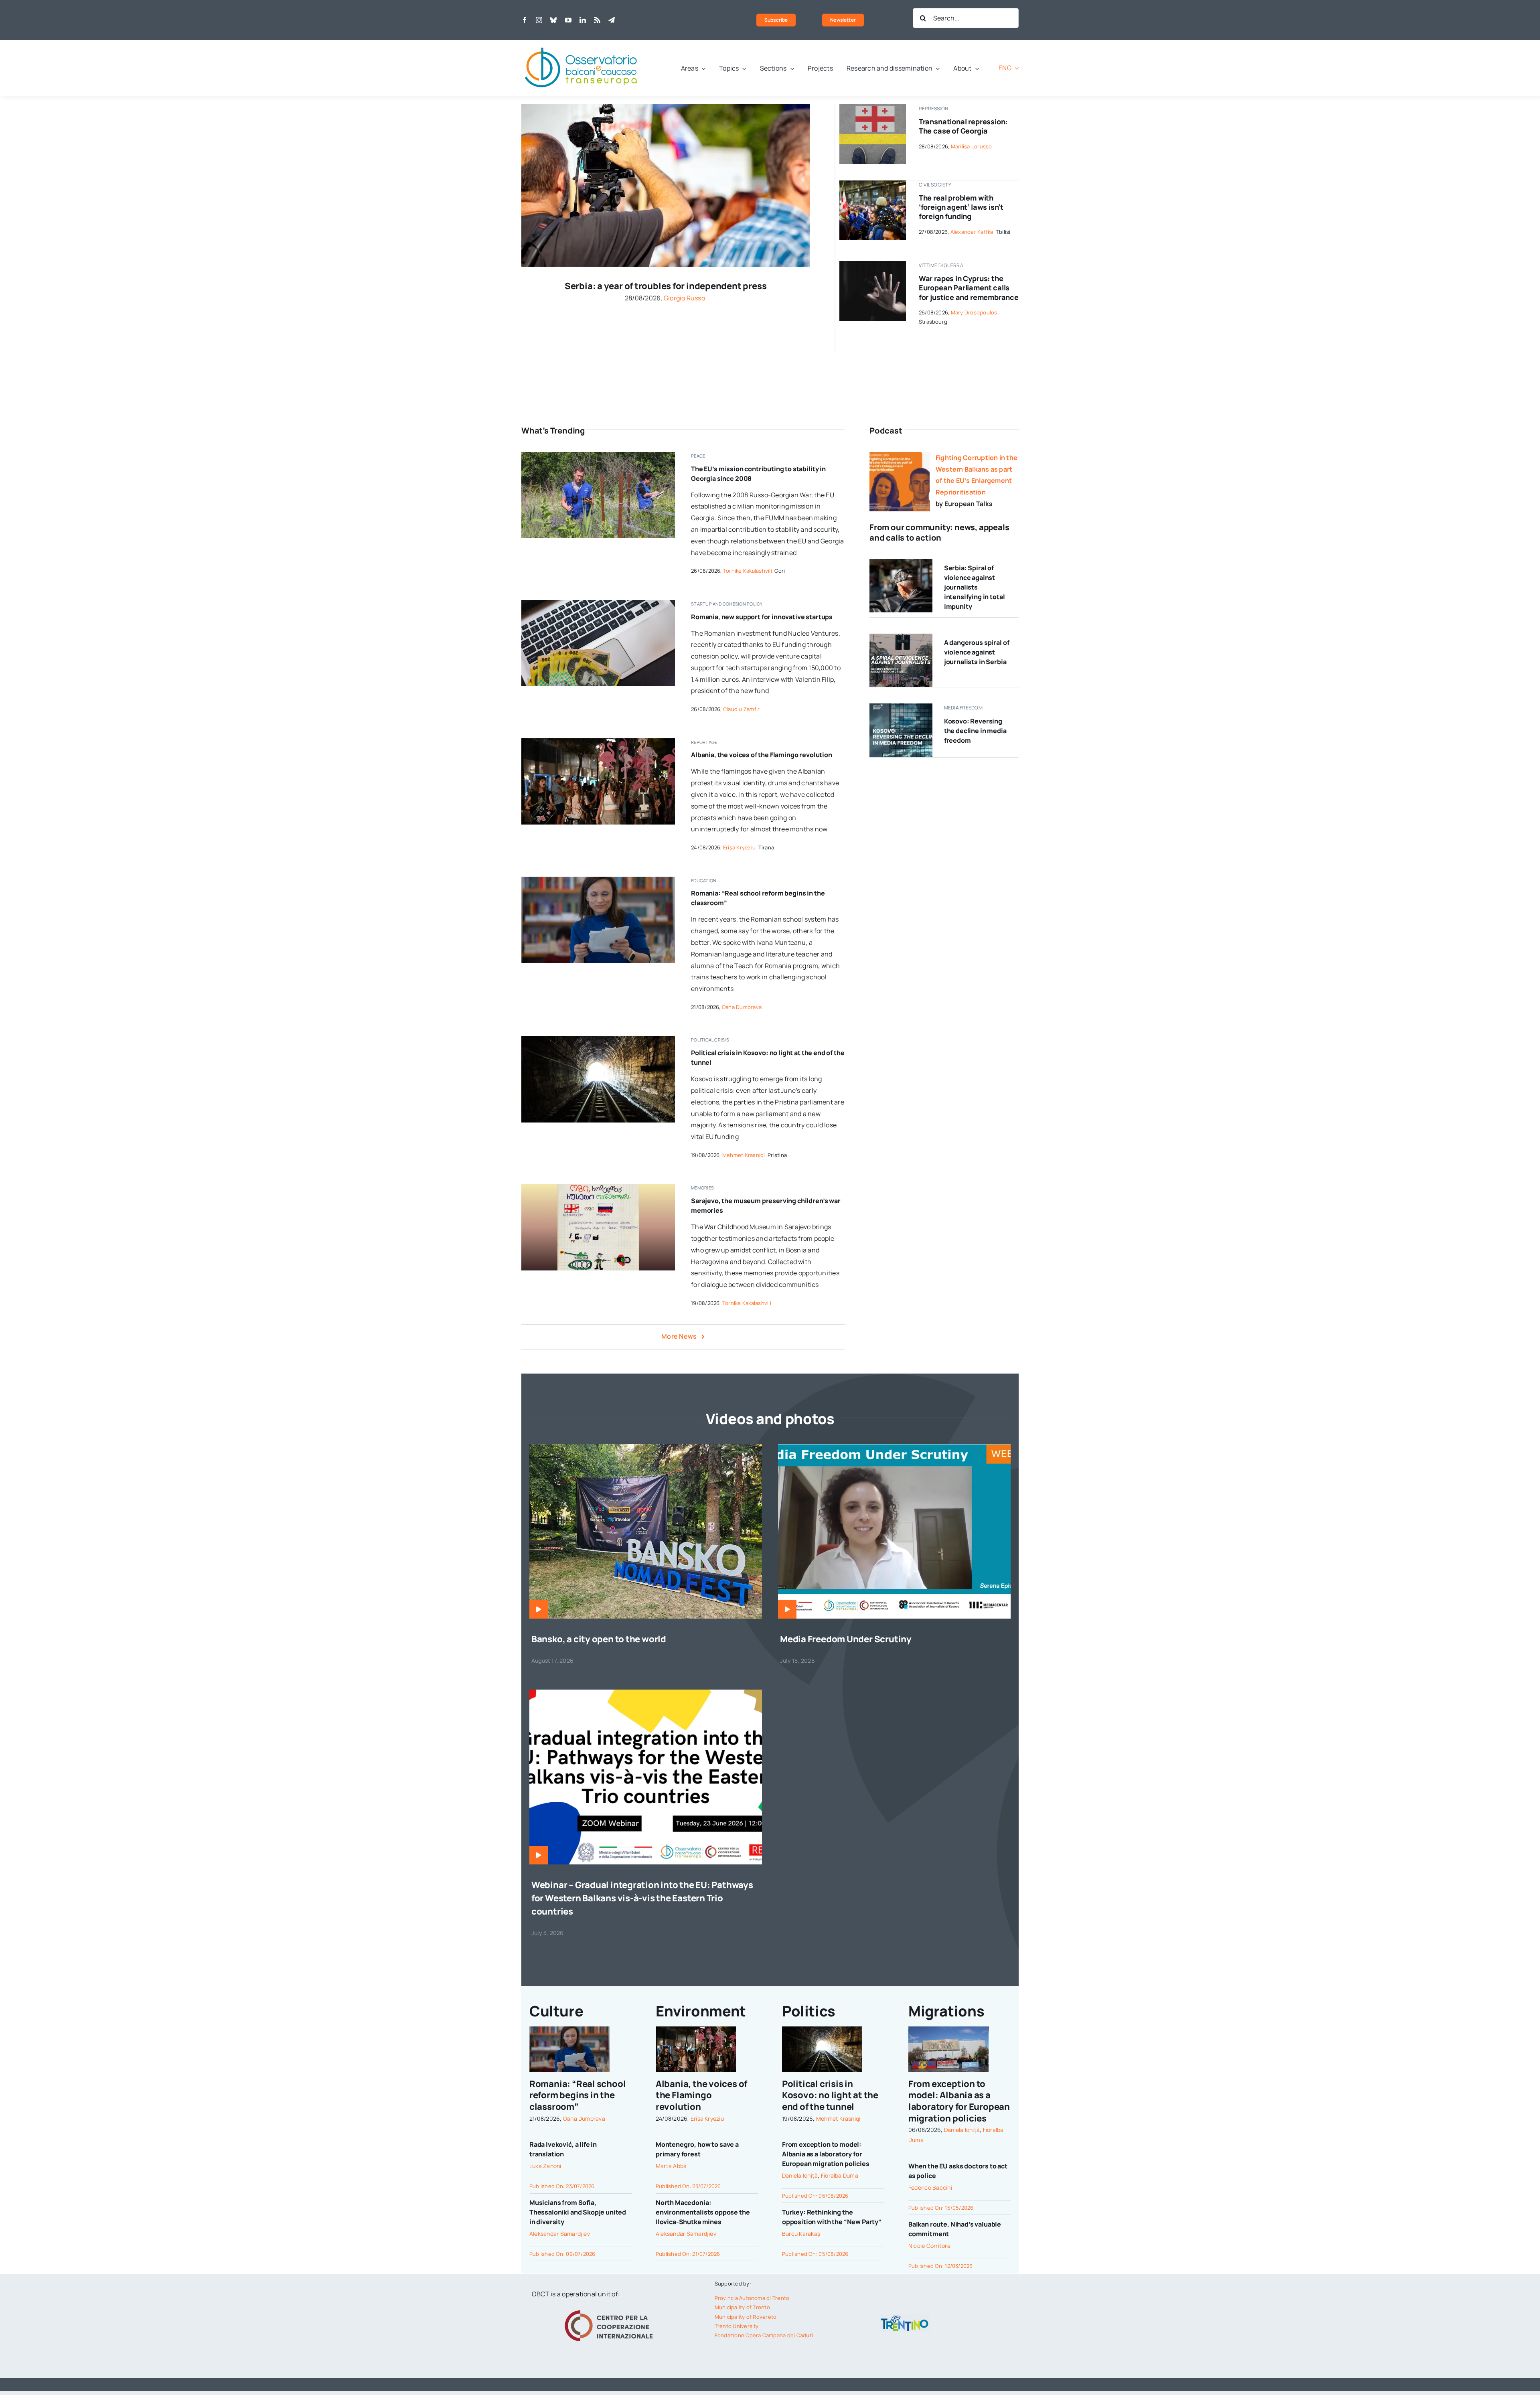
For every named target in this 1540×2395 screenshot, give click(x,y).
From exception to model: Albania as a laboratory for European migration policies (826, 2154)
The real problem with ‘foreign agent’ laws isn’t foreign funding (961, 207)
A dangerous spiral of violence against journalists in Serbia (977, 652)
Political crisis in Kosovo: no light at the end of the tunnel (830, 2095)
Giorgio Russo (684, 298)
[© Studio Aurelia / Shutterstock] (901, 562)
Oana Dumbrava (742, 1007)
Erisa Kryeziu (739, 847)
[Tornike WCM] (598, 1187)
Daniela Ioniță (800, 2175)
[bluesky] (553, 20)
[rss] (597, 20)
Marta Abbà (671, 2166)
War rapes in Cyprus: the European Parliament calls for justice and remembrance (969, 288)
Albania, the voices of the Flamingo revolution (762, 755)
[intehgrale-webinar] (646, 1693)
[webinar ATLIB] (894, 1447)
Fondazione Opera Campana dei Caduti (764, 2335)
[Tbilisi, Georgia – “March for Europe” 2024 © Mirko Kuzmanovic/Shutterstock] (872, 184)
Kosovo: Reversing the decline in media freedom (975, 731)
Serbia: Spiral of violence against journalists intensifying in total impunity (975, 587)
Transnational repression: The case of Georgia (963, 126)
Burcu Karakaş (801, 2234)
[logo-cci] (611, 2309)
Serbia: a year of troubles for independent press (666, 286)
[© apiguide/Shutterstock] (598, 1039)
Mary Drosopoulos (974, 312)
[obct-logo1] (582, 43)
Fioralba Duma (840, 2175)
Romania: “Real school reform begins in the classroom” (577, 2095)
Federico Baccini (930, 2187)
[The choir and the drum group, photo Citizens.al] (598, 742)
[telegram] (612, 20)
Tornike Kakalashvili (748, 571)
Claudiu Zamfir (741, 709)
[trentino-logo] (905, 2317)
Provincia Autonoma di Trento (752, 2298)
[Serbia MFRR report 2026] (901, 637)
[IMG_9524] (598, 455)
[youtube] (568, 20)
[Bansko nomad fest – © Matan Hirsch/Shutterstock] (646, 1447)
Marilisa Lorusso (972, 146)
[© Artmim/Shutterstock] (872, 107)
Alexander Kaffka (972, 232)
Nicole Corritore (929, 2246)
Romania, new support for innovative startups (762, 617)
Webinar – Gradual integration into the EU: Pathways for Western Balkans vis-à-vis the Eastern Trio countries (642, 1898)
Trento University (737, 2326)
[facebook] (525, 20)
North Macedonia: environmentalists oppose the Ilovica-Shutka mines (703, 2212)
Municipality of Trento (742, 2307)
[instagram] (539, 20)
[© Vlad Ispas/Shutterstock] (598, 603)
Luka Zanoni (545, 2166)
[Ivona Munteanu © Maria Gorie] (598, 880)
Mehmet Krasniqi (744, 1155)
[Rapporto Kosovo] (901, 707)
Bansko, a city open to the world (599, 1639)
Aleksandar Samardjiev (560, 2234)
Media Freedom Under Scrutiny (846, 1639)
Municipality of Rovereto (746, 2317)
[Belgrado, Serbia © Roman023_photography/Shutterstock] (666, 107)
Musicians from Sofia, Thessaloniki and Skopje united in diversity (578, 2212)
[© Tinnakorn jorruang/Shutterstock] (872, 264)
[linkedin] (583, 20)
